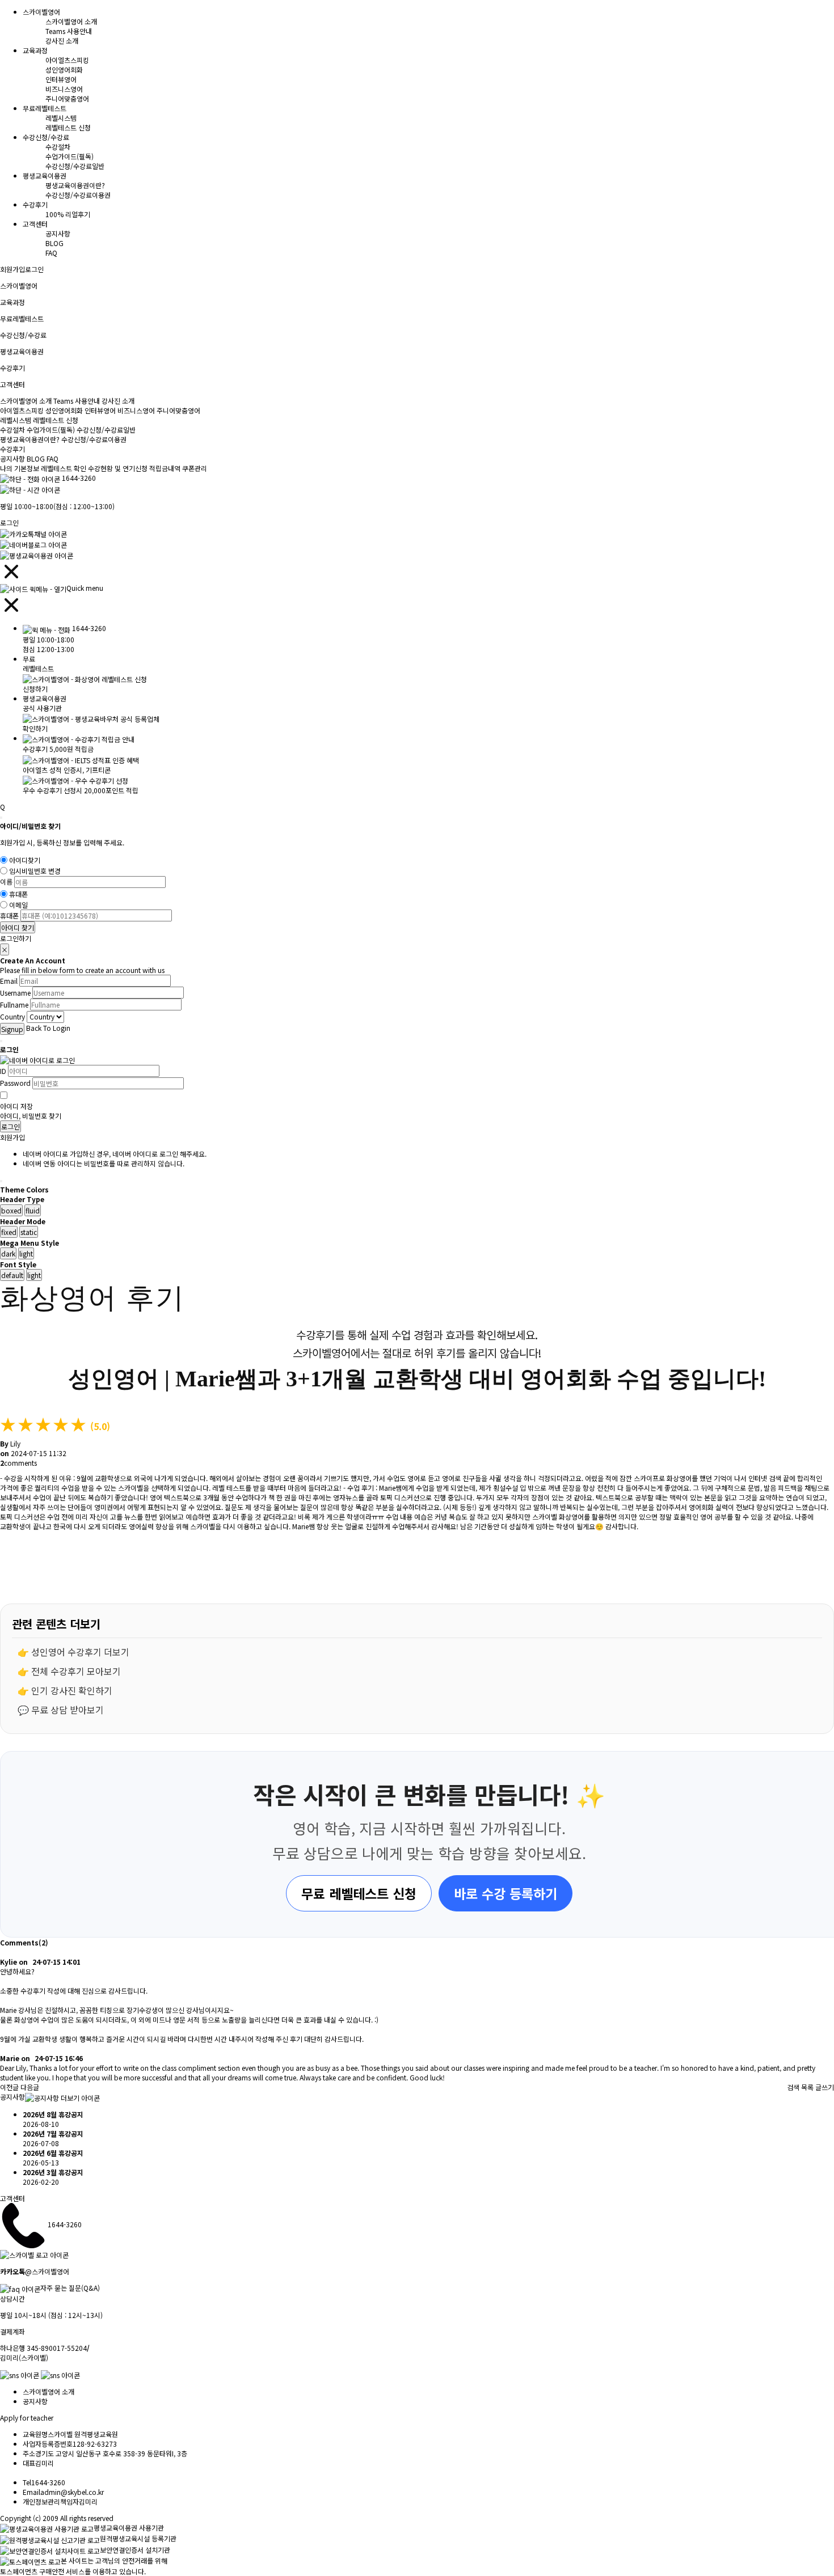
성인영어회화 (64, 69)
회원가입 (12, 269)
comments (18, 1463)
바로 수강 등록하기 (506, 1893)
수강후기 (12, 449)
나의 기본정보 (20, 468)
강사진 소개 (62, 41)
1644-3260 (79, 478)
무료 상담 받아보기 (68, 1710)
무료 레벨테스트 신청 (359, 1893)
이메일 (18, 905)
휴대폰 (18, 894)
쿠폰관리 (195, 468)
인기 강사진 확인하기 (72, 1690)
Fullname (14, 1004)
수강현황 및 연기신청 (118, 468)
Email (9, 981)
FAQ (51, 253)
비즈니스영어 (64, 89)
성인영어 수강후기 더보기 (80, 1652)
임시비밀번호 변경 (35, 871)
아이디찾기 (25, 860)
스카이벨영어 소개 (71, 21)
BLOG (54, 243)
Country (12, 1017)
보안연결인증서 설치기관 (135, 2550)
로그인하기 (16, 938)
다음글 (30, 2087)
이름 (6, 882)
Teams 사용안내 (69, 31)
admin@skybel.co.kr (72, 2492)
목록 (807, 2087)
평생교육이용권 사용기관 (129, 2528)
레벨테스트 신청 (68, 127)
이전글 (9, 2087)
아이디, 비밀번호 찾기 (31, 1116)
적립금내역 (165, 468)
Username (15, 993)
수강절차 (58, 147)
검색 (793, 2087)
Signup (12, 1029)
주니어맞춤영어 (67, 98)
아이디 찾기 (18, 927)
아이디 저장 (16, 1106)
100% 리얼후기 (68, 214)
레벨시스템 (61, 118)
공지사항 (58, 233)
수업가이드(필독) (69, 156)
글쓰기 (825, 2087)
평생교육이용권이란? (75, 185)
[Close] (1, 818)
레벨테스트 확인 (64, 468)
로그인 (34, 269)
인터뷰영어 (61, 79)
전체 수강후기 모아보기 (76, 1671)
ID (3, 1071)
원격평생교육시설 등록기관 (138, 2538)
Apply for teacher (27, 2418)
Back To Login (48, 1028)
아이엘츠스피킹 (67, 60)
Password (15, 1083)
